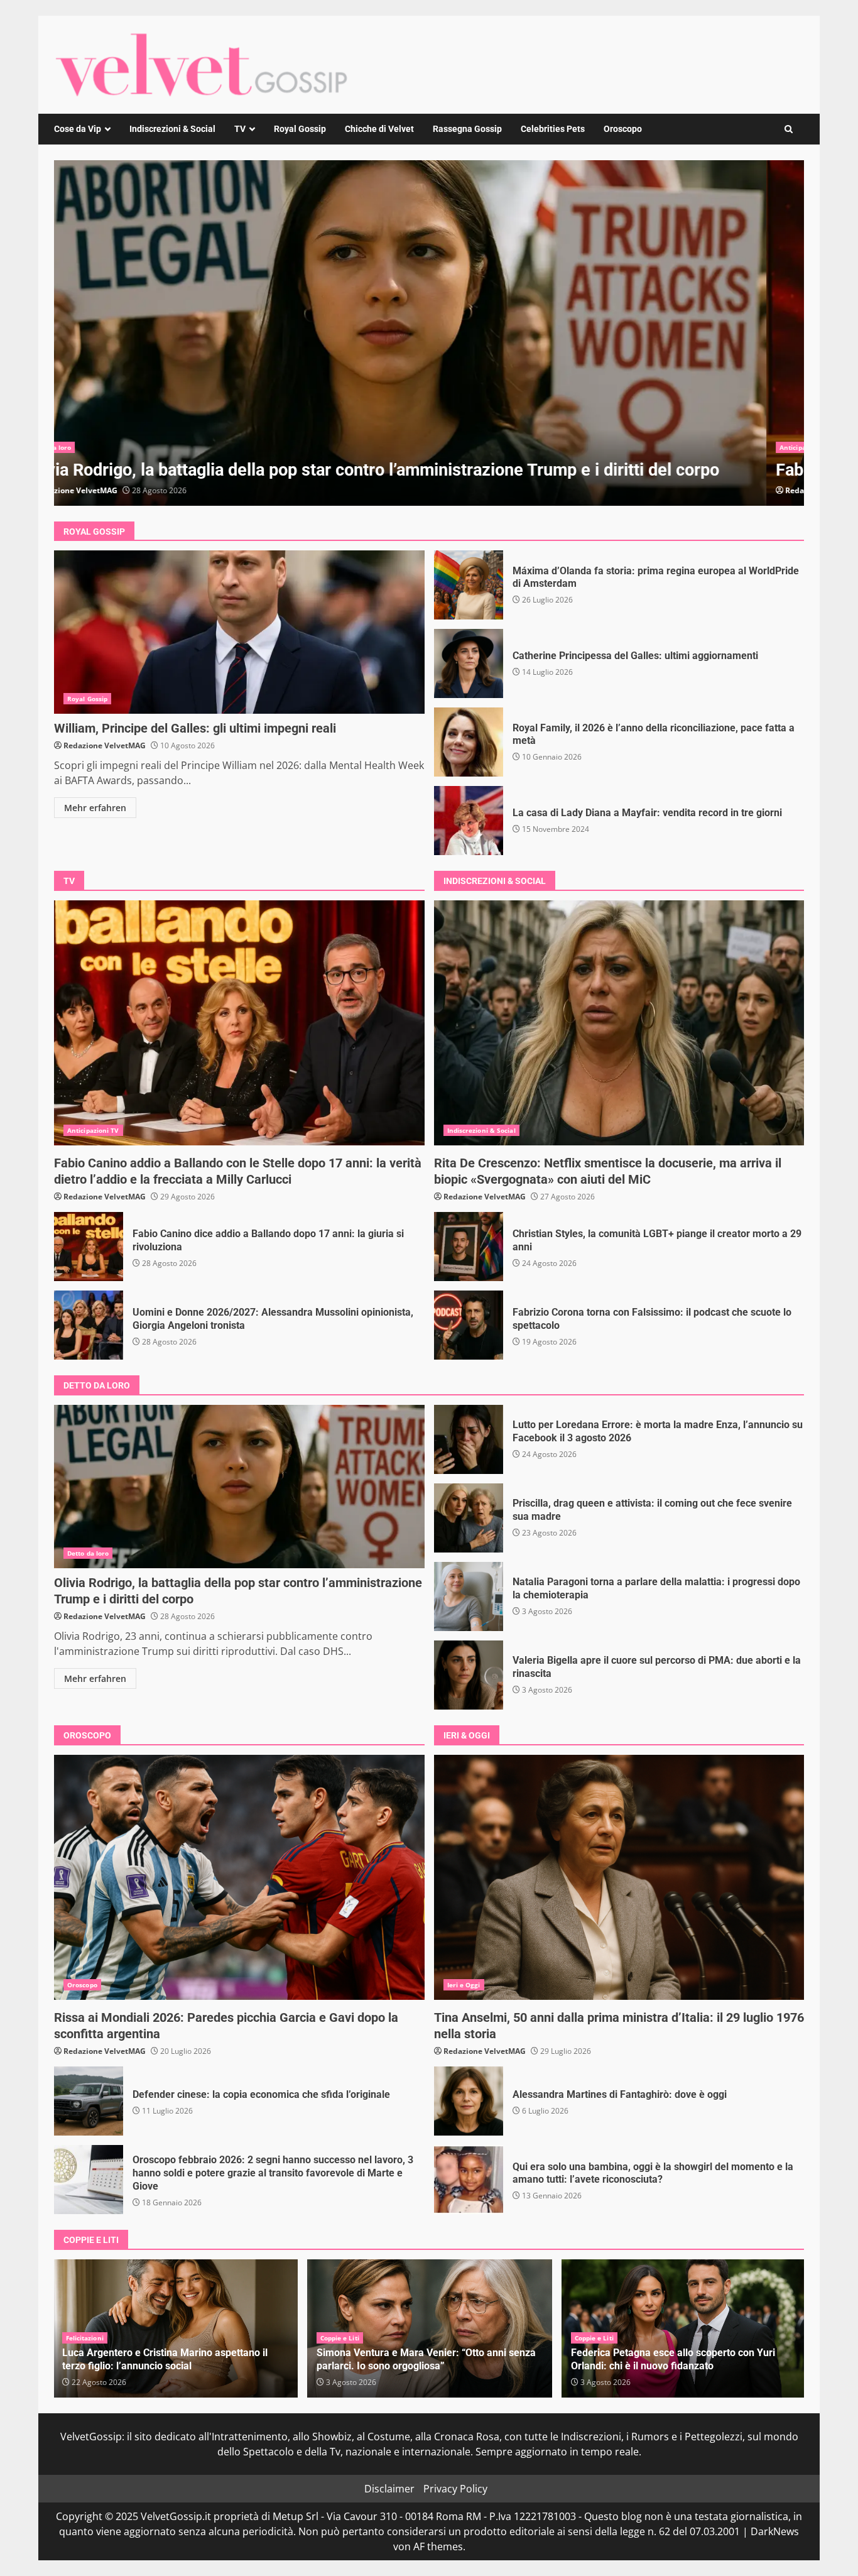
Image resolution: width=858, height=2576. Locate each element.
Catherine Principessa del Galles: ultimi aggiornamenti (469, 663)
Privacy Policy (455, 2489)
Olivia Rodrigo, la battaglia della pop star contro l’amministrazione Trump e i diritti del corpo (239, 1487)
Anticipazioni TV (93, 447)
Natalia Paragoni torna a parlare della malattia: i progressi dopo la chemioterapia (469, 1596)
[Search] (789, 129)
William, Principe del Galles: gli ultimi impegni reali (239, 632)
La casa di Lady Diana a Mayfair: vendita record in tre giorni (469, 821)
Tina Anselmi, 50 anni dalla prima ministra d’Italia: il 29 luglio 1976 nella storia (619, 1877)
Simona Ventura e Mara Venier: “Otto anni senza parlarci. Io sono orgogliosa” (172, 2359)
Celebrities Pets (553, 129)
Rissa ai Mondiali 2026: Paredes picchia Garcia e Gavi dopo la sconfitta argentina (239, 1877)
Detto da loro (88, 1553)
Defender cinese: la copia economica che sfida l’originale (89, 2101)
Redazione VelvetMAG (114, 490)
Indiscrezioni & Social (172, 129)
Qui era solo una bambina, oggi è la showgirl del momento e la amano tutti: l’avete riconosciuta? (469, 2180)
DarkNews (775, 2531)
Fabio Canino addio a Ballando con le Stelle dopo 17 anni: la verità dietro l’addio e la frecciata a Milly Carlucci (239, 1023)
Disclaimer (389, 2489)
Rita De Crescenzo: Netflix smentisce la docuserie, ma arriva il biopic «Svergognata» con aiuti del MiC (619, 1023)
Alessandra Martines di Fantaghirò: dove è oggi (469, 2101)
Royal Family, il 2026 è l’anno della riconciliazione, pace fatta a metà (469, 742)
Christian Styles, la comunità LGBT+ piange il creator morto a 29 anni (469, 1247)
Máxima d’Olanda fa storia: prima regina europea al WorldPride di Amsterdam (469, 585)
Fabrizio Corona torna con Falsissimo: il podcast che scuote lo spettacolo (469, 1325)
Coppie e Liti (85, 2338)
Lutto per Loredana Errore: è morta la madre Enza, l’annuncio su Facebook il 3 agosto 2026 (469, 1439)
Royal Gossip (300, 129)
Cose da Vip (78, 129)
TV (240, 129)
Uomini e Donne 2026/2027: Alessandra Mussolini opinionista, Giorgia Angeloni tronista (89, 1325)
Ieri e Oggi (464, 1985)
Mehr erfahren (95, 808)
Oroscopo (623, 129)
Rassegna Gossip (467, 129)
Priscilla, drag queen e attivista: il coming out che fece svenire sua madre (469, 1518)
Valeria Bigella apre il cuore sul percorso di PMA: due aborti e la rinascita (469, 1675)
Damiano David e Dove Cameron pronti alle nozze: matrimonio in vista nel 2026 (684, 2359)
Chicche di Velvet (379, 129)
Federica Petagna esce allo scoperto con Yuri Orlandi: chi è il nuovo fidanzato (419, 2359)
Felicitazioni (594, 2338)
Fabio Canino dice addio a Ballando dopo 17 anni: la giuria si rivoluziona (429, 333)
